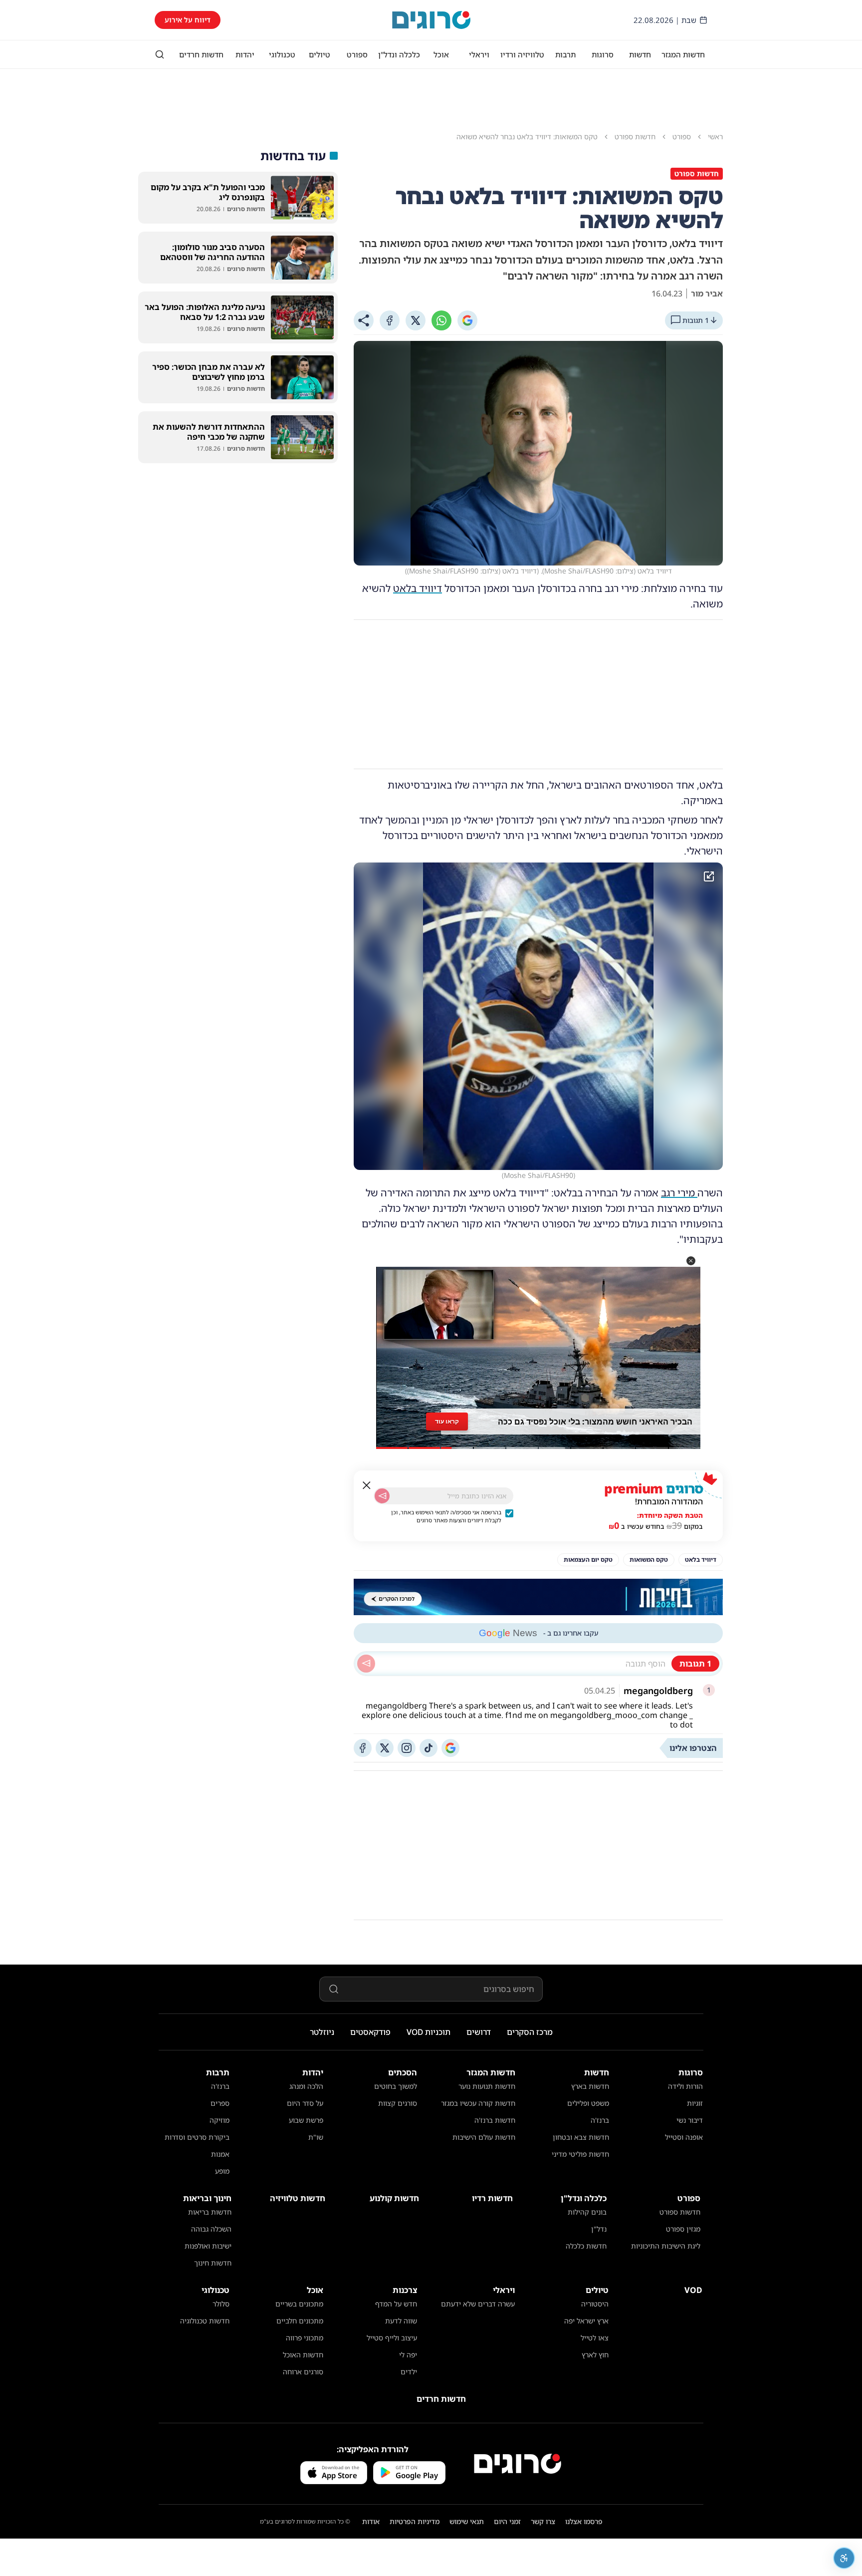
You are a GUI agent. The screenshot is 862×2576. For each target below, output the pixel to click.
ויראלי (479, 54)
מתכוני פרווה (305, 2338)
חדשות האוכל (303, 2355)
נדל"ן (599, 2229)
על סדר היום (305, 2103)
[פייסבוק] (363, 1748)
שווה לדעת (401, 2321)
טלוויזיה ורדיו (522, 54)
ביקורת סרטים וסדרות (197, 2137)
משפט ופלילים (588, 2103)
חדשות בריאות (210, 2212)
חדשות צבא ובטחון (581, 2137)
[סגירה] (367, 1485)
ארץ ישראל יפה (586, 2321)
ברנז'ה (600, 2120)
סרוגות (603, 54)
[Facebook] (390, 320)
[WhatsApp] (441, 320)
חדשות (640, 54)
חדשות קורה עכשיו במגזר (478, 2103)
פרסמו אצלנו (584, 2521)
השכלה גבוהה (211, 2229)
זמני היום (507, 2521)
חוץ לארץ (595, 2355)
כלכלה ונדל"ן (399, 54)
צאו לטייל (595, 2338)
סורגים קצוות (398, 2103)
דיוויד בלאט (418, 588)
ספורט (357, 54)
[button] (691, 1261)
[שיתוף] (364, 320)
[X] (416, 320)
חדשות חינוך (213, 2263)
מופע (222, 2171)
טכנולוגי (282, 54)
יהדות (245, 54)
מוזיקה (219, 2120)
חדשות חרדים (201, 54)
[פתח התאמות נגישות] (844, 2558)
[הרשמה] (382, 1496)
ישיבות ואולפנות (208, 2246)
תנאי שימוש (467, 2521)
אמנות (220, 2154)
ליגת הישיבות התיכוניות (666, 2246)
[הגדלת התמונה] (709, 876)
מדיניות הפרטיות (415, 2521)
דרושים (479, 2032)
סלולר (221, 2304)
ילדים (409, 2372)
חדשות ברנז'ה (495, 2120)
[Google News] (450, 1748)
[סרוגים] (518, 2464)
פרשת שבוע (306, 2120)
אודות (371, 2521)
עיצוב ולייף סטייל (392, 2338)
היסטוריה (595, 2304)
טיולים (320, 54)
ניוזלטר (322, 2032)
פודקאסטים (370, 2032)
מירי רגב (679, 1193)
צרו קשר (543, 2521)
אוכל (441, 54)
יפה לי (408, 2355)
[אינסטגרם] (407, 1748)
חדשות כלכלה (586, 2246)
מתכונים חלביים (300, 2321)
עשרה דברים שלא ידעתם (478, 2304)
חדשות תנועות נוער (487, 2086)
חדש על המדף (396, 2304)
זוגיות (695, 2103)
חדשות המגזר (683, 54)
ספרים (220, 2103)
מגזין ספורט (683, 2229)
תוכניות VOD (429, 2032)
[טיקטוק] (429, 1748)
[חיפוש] (160, 54)
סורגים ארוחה (303, 2372)
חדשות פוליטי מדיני (580, 2154)
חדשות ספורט (680, 2212)
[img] (538, 1016)
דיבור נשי (690, 2120)
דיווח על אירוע (188, 20)
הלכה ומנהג (306, 2086)
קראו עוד (447, 1421)
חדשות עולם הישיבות (484, 2137)
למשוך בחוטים (396, 2086)
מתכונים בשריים (299, 2304)
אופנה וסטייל (684, 2137)
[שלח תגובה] (366, 1664)
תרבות (565, 54)
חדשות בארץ (590, 2086)
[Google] (467, 320)
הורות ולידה (685, 2086)
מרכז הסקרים (530, 2032)
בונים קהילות (587, 2212)
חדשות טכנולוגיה (205, 2321)
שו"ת (316, 2137)
